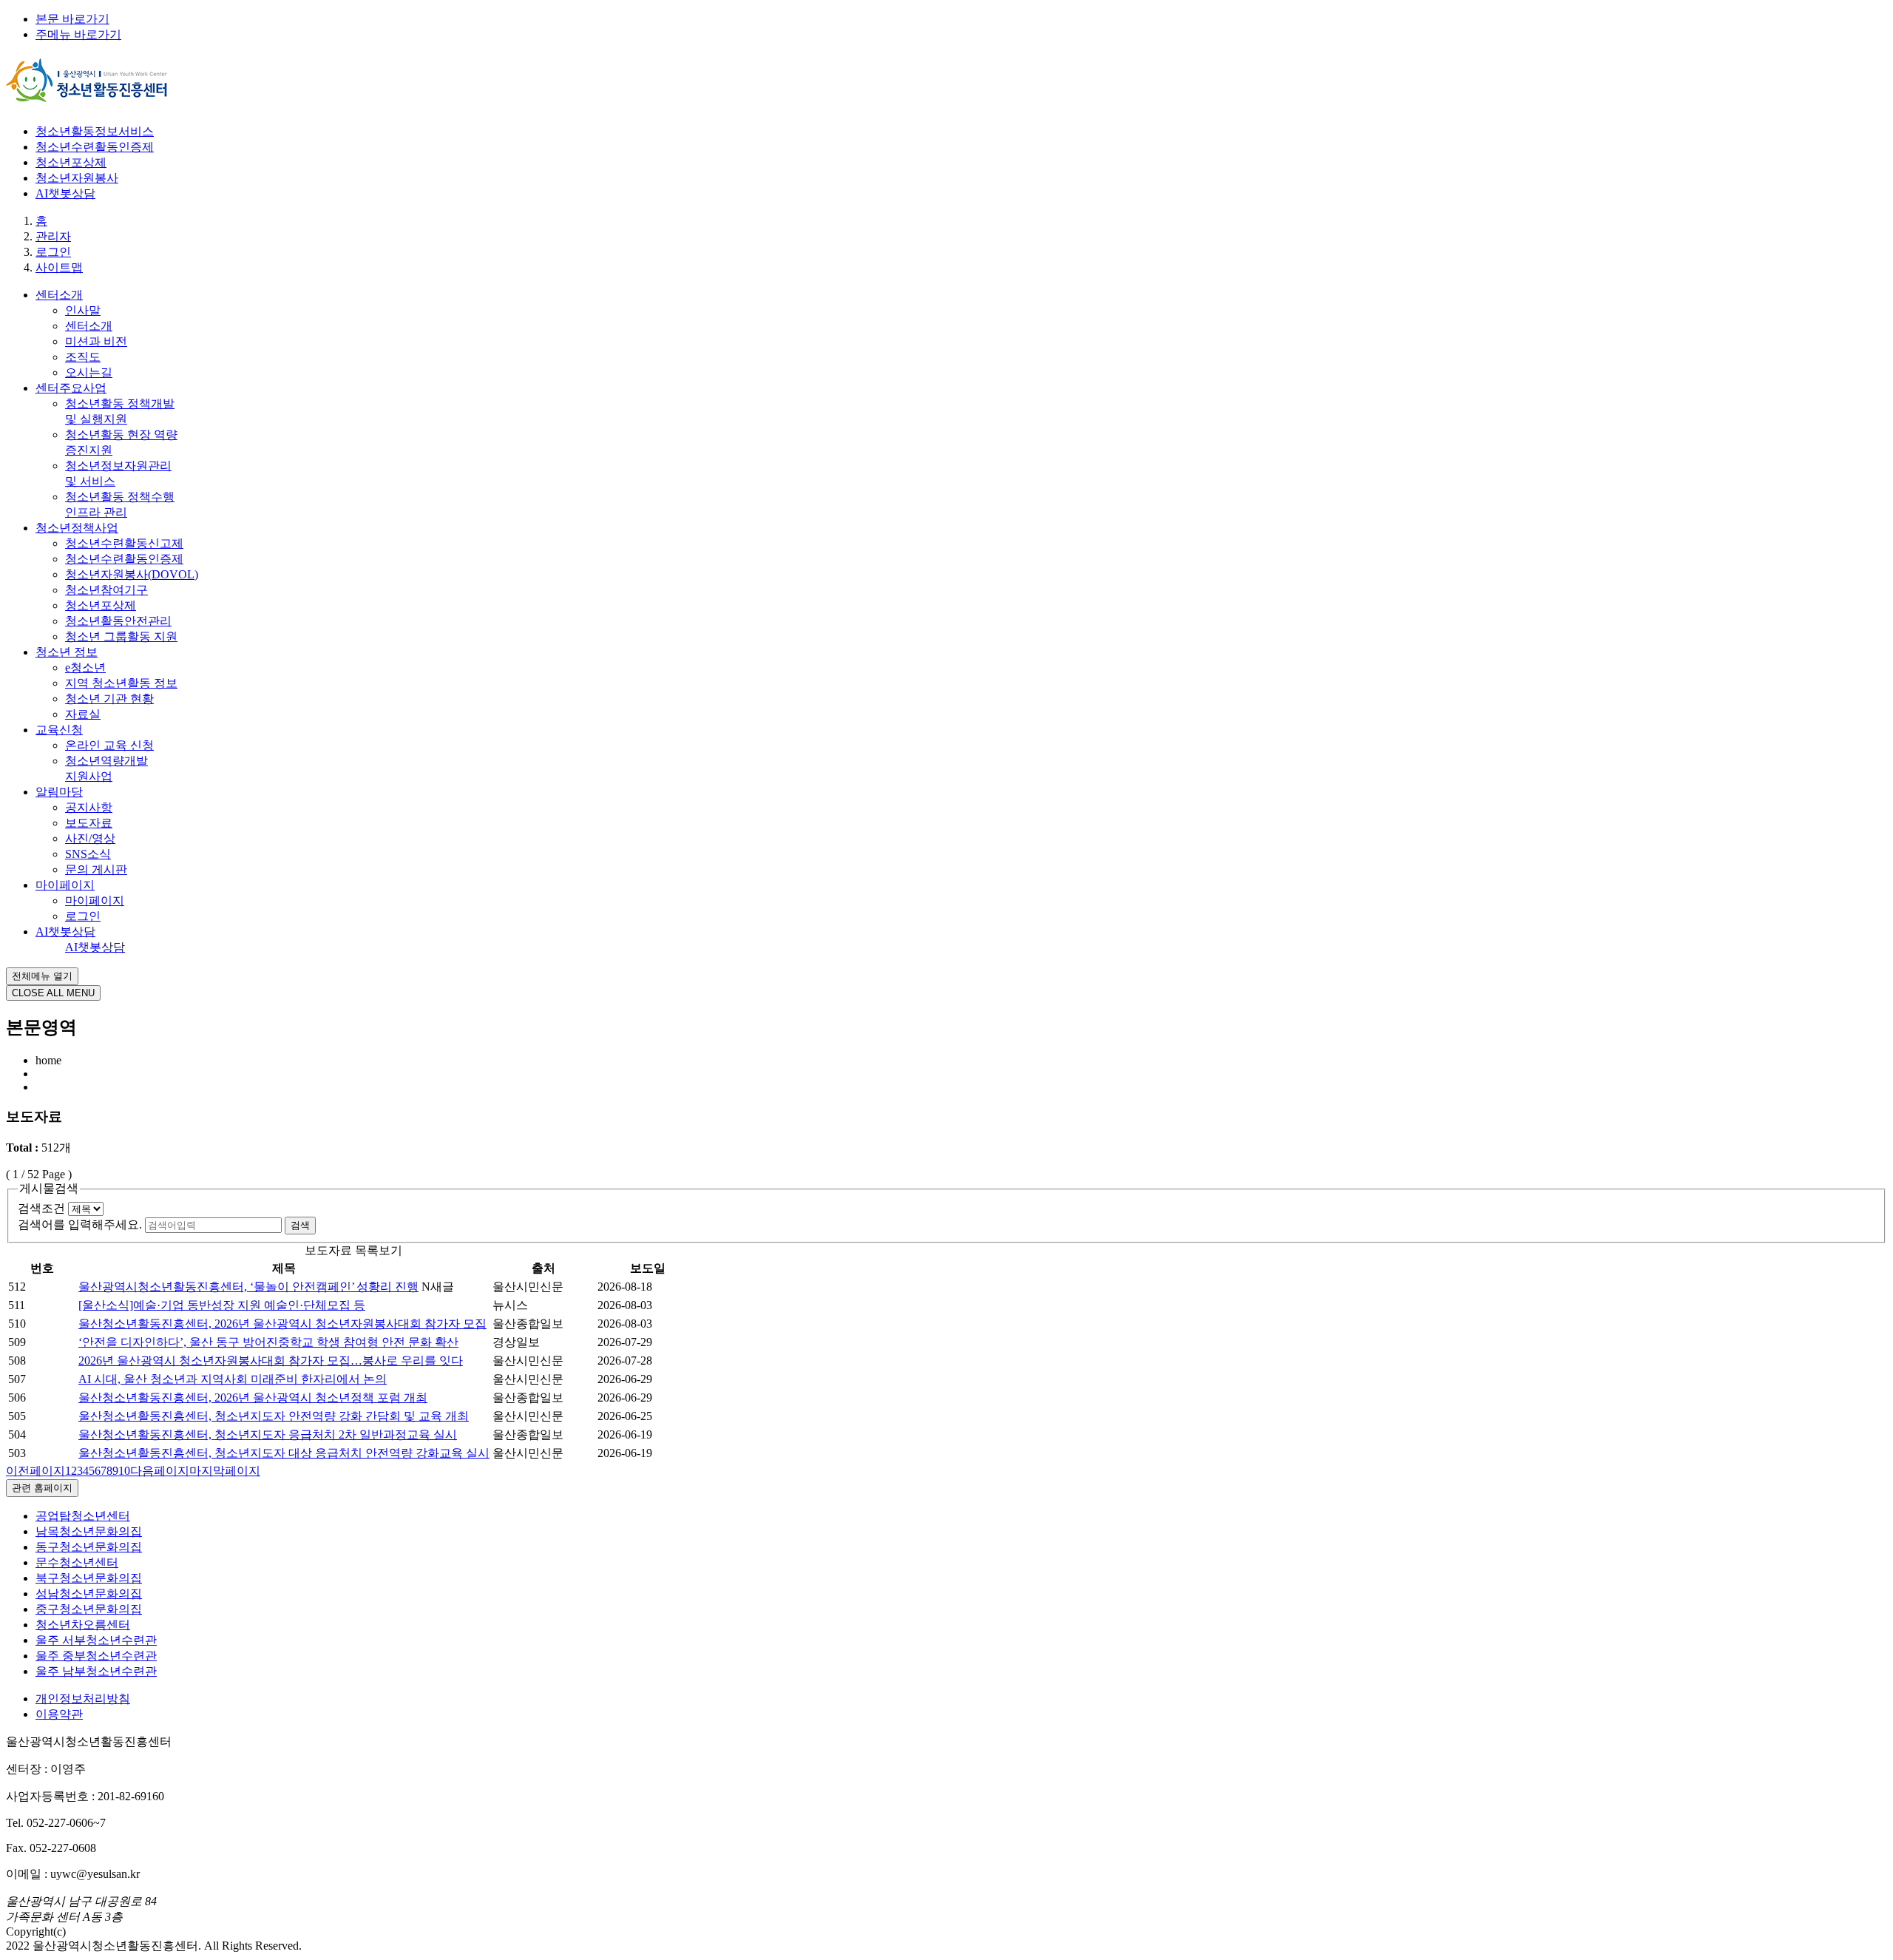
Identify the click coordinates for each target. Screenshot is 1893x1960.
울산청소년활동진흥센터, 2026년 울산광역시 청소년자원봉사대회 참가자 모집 (282, 1324)
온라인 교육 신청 (109, 745)
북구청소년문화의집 (89, 1578)
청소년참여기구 (106, 590)
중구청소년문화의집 (89, 1609)
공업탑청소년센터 (83, 1516)
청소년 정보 (67, 652)
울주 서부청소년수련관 (96, 1640)
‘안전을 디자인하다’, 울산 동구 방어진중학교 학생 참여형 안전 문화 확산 (268, 1342)
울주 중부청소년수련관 (96, 1656)
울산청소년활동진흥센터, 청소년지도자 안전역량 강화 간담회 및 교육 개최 (274, 1416)
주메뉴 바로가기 (78, 34)
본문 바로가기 (72, 19)
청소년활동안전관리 (118, 621)
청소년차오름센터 (83, 1625)
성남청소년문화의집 (89, 1594)
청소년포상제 (71, 162)
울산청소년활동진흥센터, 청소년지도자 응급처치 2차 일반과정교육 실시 (268, 1434)
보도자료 (89, 823)
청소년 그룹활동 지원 (121, 636)
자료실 (83, 714)
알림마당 (59, 792)
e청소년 (85, 668)
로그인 (83, 916)
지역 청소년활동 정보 (121, 683)
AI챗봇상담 (65, 193)
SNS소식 (88, 854)
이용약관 (59, 1714)
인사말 (83, 310)
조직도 (83, 357)
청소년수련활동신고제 (124, 543)
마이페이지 (65, 885)
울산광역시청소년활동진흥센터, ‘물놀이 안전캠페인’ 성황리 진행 (248, 1287)
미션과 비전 (96, 341)
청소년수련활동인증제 (95, 147)
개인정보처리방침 (83, 1699)
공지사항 (89, 807)
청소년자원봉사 (77, 178)
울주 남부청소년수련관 (96, 1671)
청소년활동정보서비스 (95, 131)
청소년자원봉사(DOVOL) (132, 574)
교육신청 (59, 730)
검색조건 (41, 1208)
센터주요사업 (71, 388)
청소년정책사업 (77, 528)
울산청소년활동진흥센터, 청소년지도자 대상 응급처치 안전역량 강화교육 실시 (284, 1453)
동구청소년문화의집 (89, 1547)
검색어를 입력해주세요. (80, 1224)
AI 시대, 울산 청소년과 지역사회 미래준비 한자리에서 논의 (233, 1379)
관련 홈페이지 (42, 1488)
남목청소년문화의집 (89, 1531)
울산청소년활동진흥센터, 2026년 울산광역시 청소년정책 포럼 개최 (253, 1398)
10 (124, 1471)
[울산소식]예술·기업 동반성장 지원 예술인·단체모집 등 (222, 1305)
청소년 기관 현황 (109, 699)
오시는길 (89, 372)
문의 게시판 (96, 869)
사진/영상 (90, 838)
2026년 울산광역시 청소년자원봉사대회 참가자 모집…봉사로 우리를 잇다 (271, 1361)
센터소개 (59, 295)
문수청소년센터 (77, 1562)
